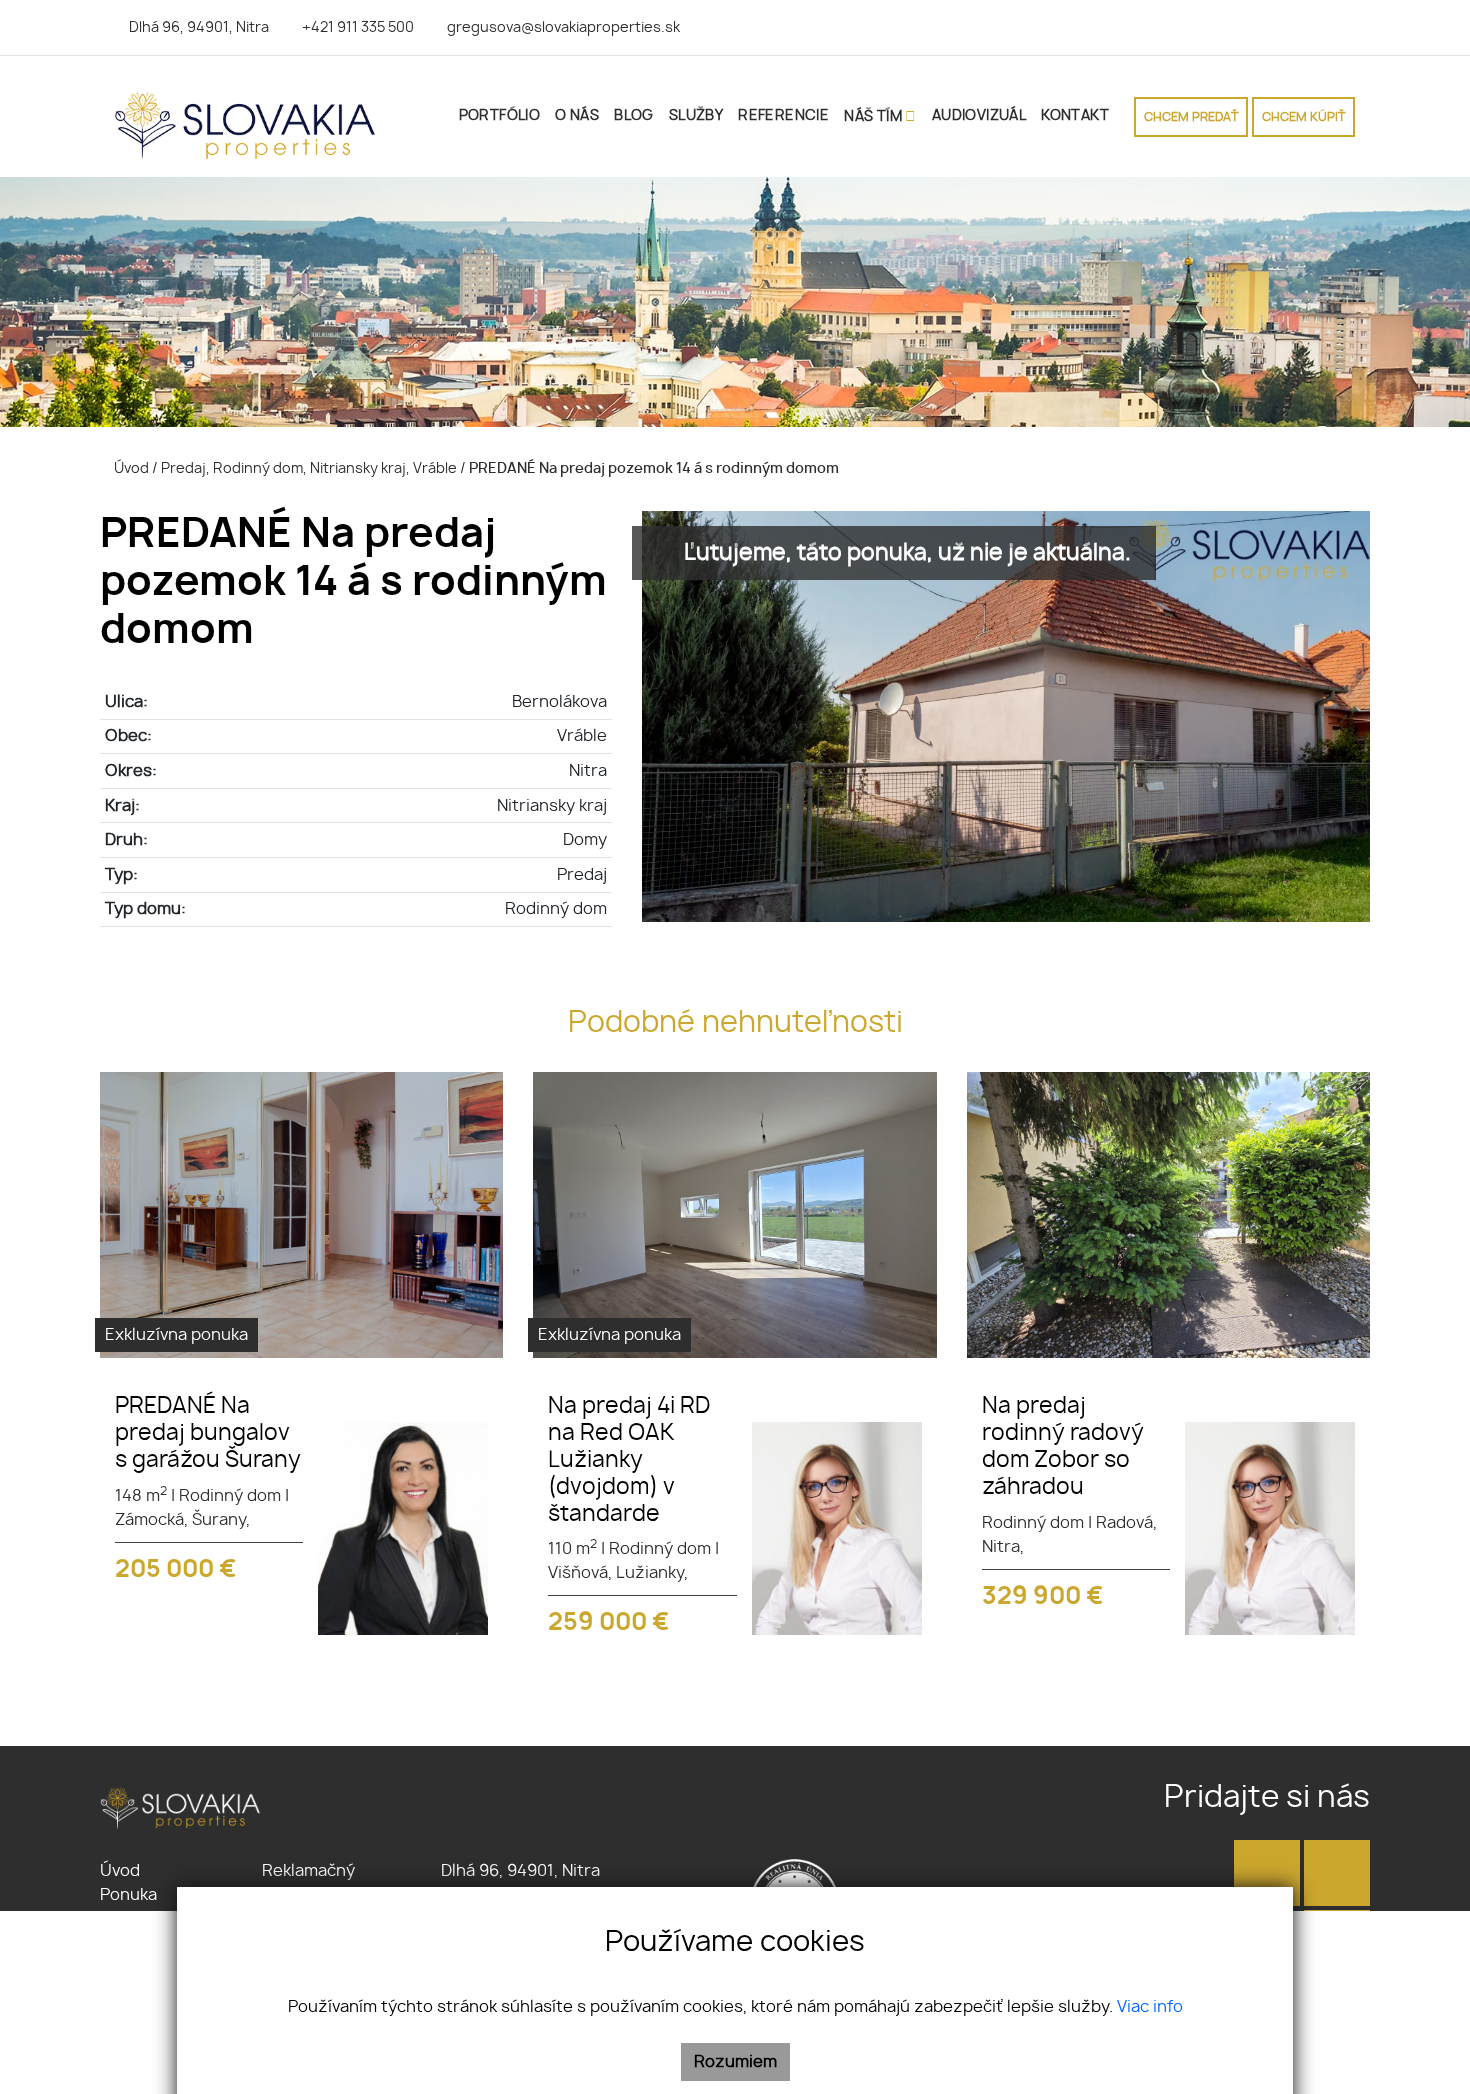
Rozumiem (735, 2062)
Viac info (1150, 2007)
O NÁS (577, 116)
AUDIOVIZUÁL (979, 116)
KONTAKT (1075, 116)
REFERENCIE (783, 116)
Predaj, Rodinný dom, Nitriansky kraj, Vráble (310, 468)
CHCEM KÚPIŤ (1303, 117)
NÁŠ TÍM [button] (874, 117)
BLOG (634, 116)
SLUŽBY (696, 116)
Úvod (130, 468)
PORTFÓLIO (500, 116)
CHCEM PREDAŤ (1191, 117)
